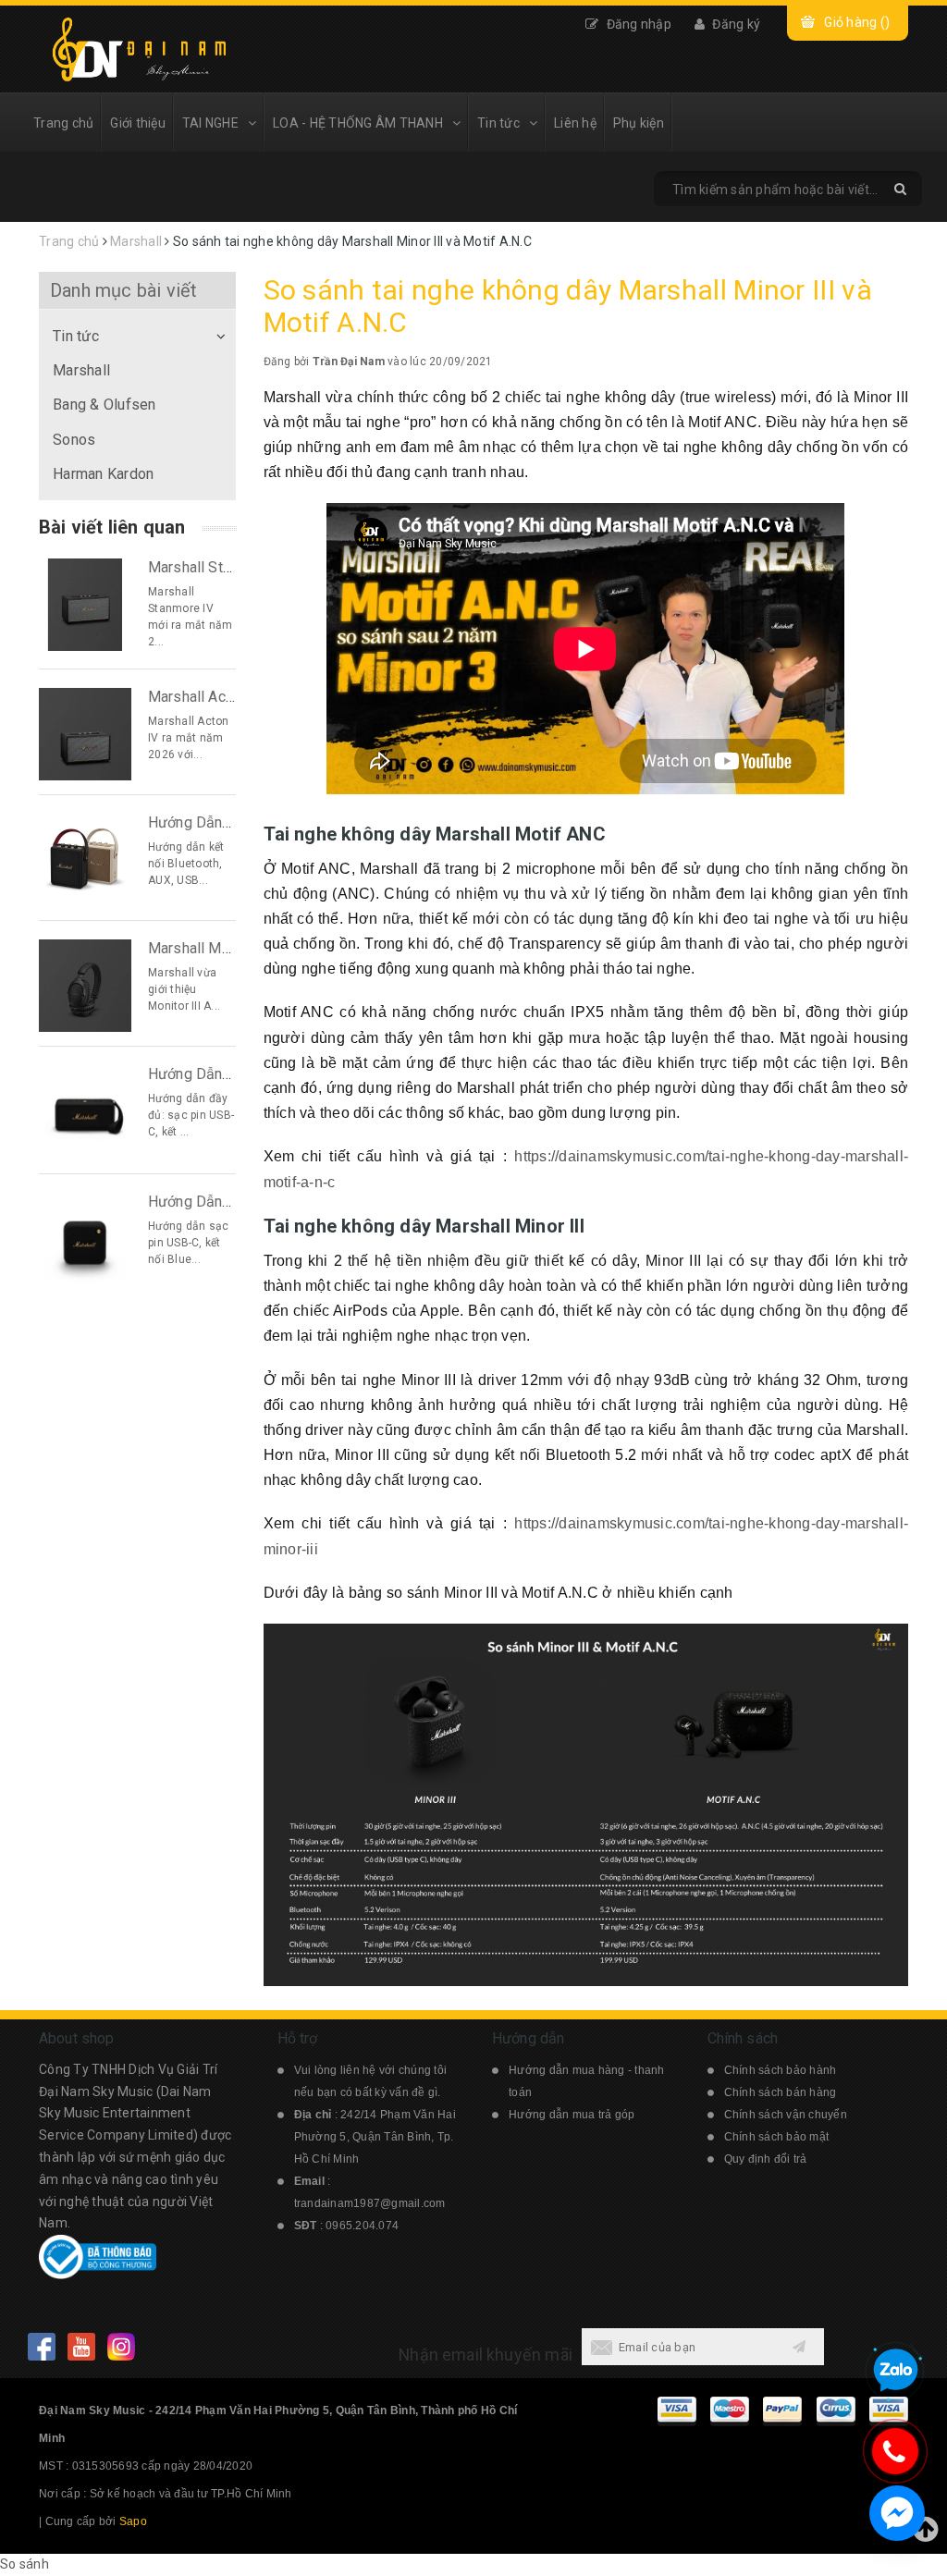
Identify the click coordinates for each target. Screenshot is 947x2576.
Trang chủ (63, 123)
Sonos (74, 440)
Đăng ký (735, 24)
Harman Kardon (103, 474)
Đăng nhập (637, 24)
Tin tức (498, 123)
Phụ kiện (639, 123)
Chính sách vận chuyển (786, 2115)
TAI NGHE (210, 123)
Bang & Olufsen (105, 405)
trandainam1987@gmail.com (370, 2203)
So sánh (25, 2564)
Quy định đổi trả (766, 2159)
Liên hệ (575, 123)
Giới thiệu (138, 123)
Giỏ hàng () (857, 22)
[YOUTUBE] (81, 2346)
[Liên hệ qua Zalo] (895, 2371)
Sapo (133, 2521)
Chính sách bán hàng (781, 2092)
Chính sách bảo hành (781, 2070)
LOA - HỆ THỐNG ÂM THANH (358, 123)
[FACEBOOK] (41, 2346)
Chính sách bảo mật (777, 2137)
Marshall (81, 370)
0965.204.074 (362, 2226)
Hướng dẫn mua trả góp (572, 2115)
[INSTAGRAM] (121, 2346)
